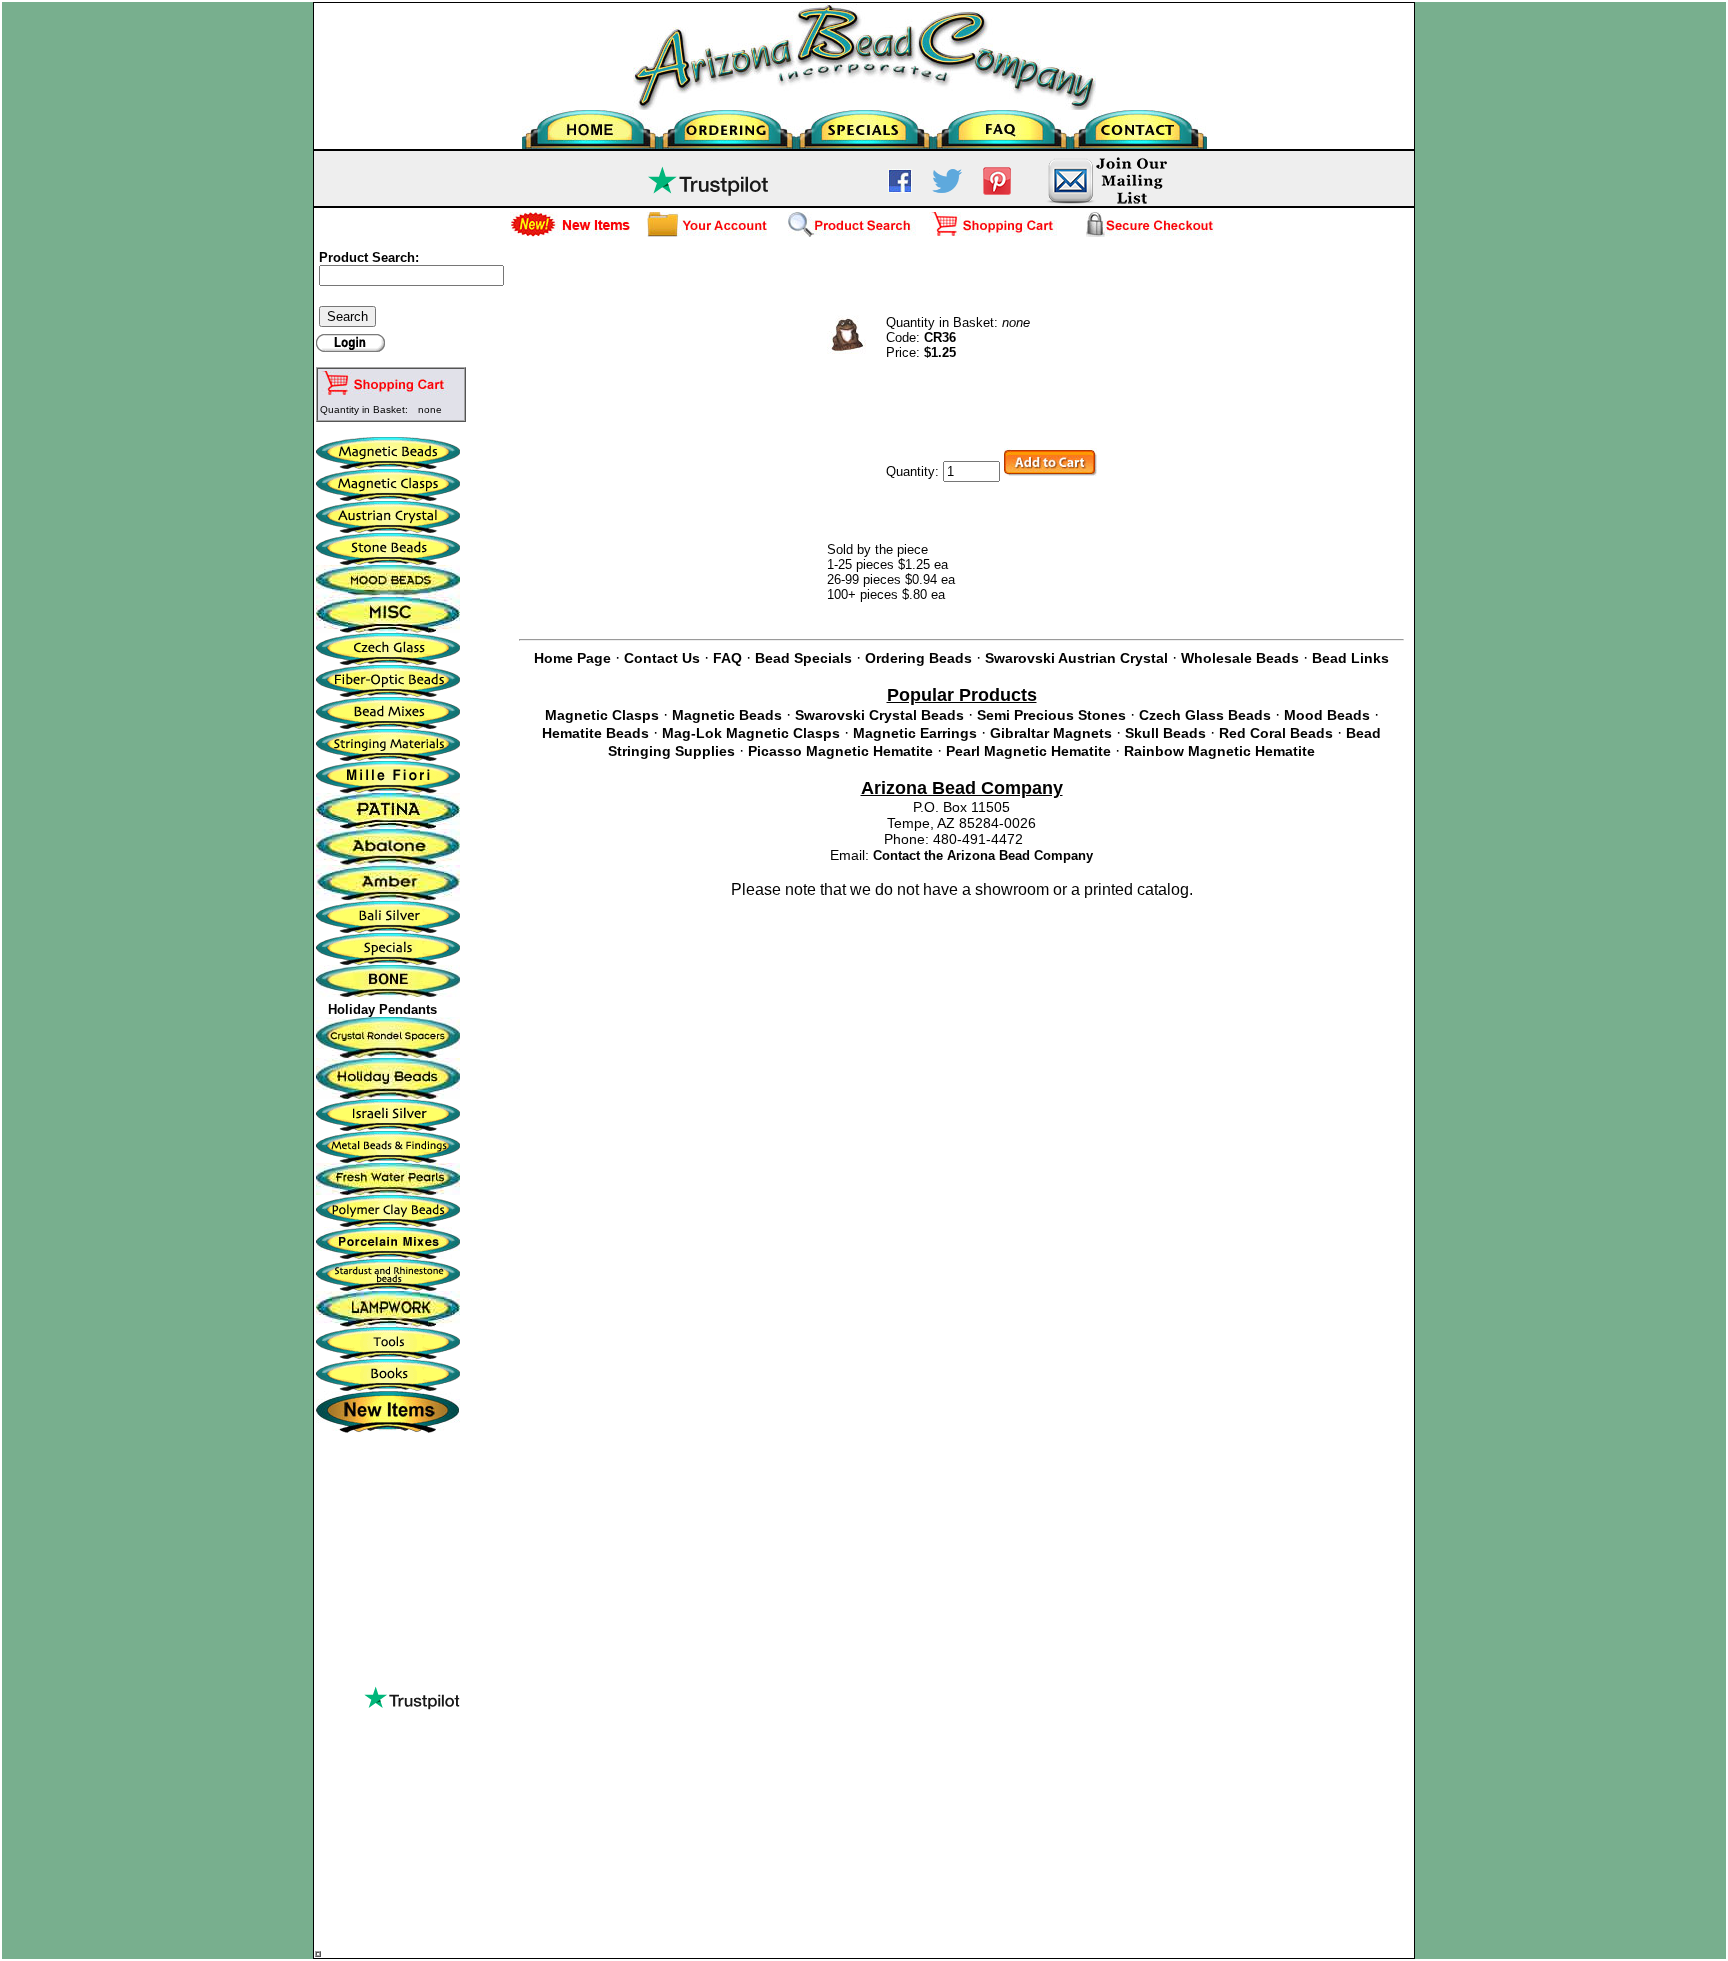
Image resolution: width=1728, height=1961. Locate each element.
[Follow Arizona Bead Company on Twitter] (947, 188)
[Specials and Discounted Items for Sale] (864, 124)
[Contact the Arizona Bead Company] (1138, 124)
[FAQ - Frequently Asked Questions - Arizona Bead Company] (1001, 124)
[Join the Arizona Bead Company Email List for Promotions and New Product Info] (1106, 201)
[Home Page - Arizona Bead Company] (590, 124)
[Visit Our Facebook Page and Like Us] (900, 188)
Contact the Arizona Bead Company (983, 855)
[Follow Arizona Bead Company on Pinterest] (997, 191)
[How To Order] (727, 124)
